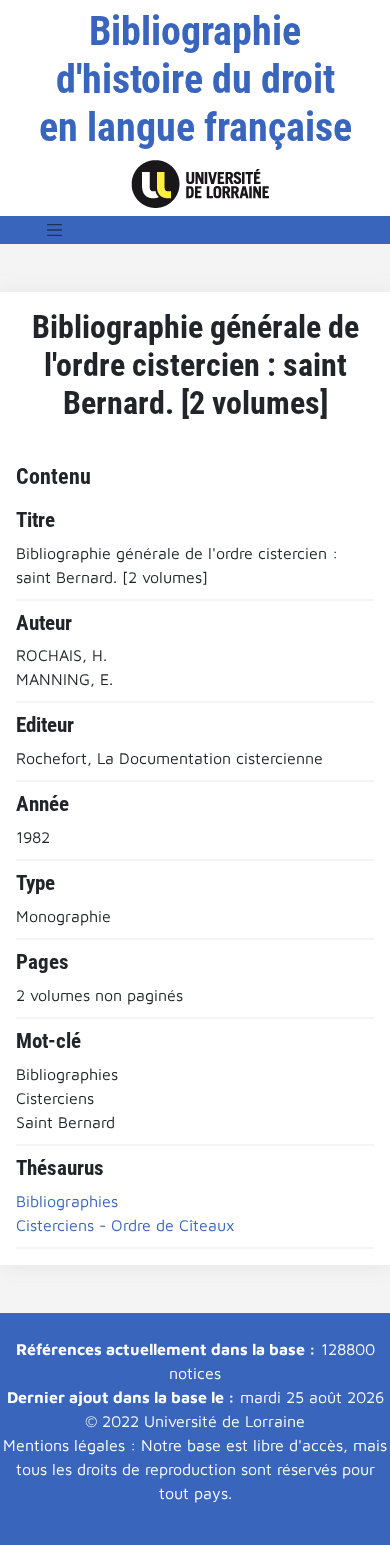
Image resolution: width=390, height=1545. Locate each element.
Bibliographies (67, 1201)
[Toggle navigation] (55, 230)
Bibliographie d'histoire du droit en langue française (195, 79)
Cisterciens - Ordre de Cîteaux (125, 1225)
